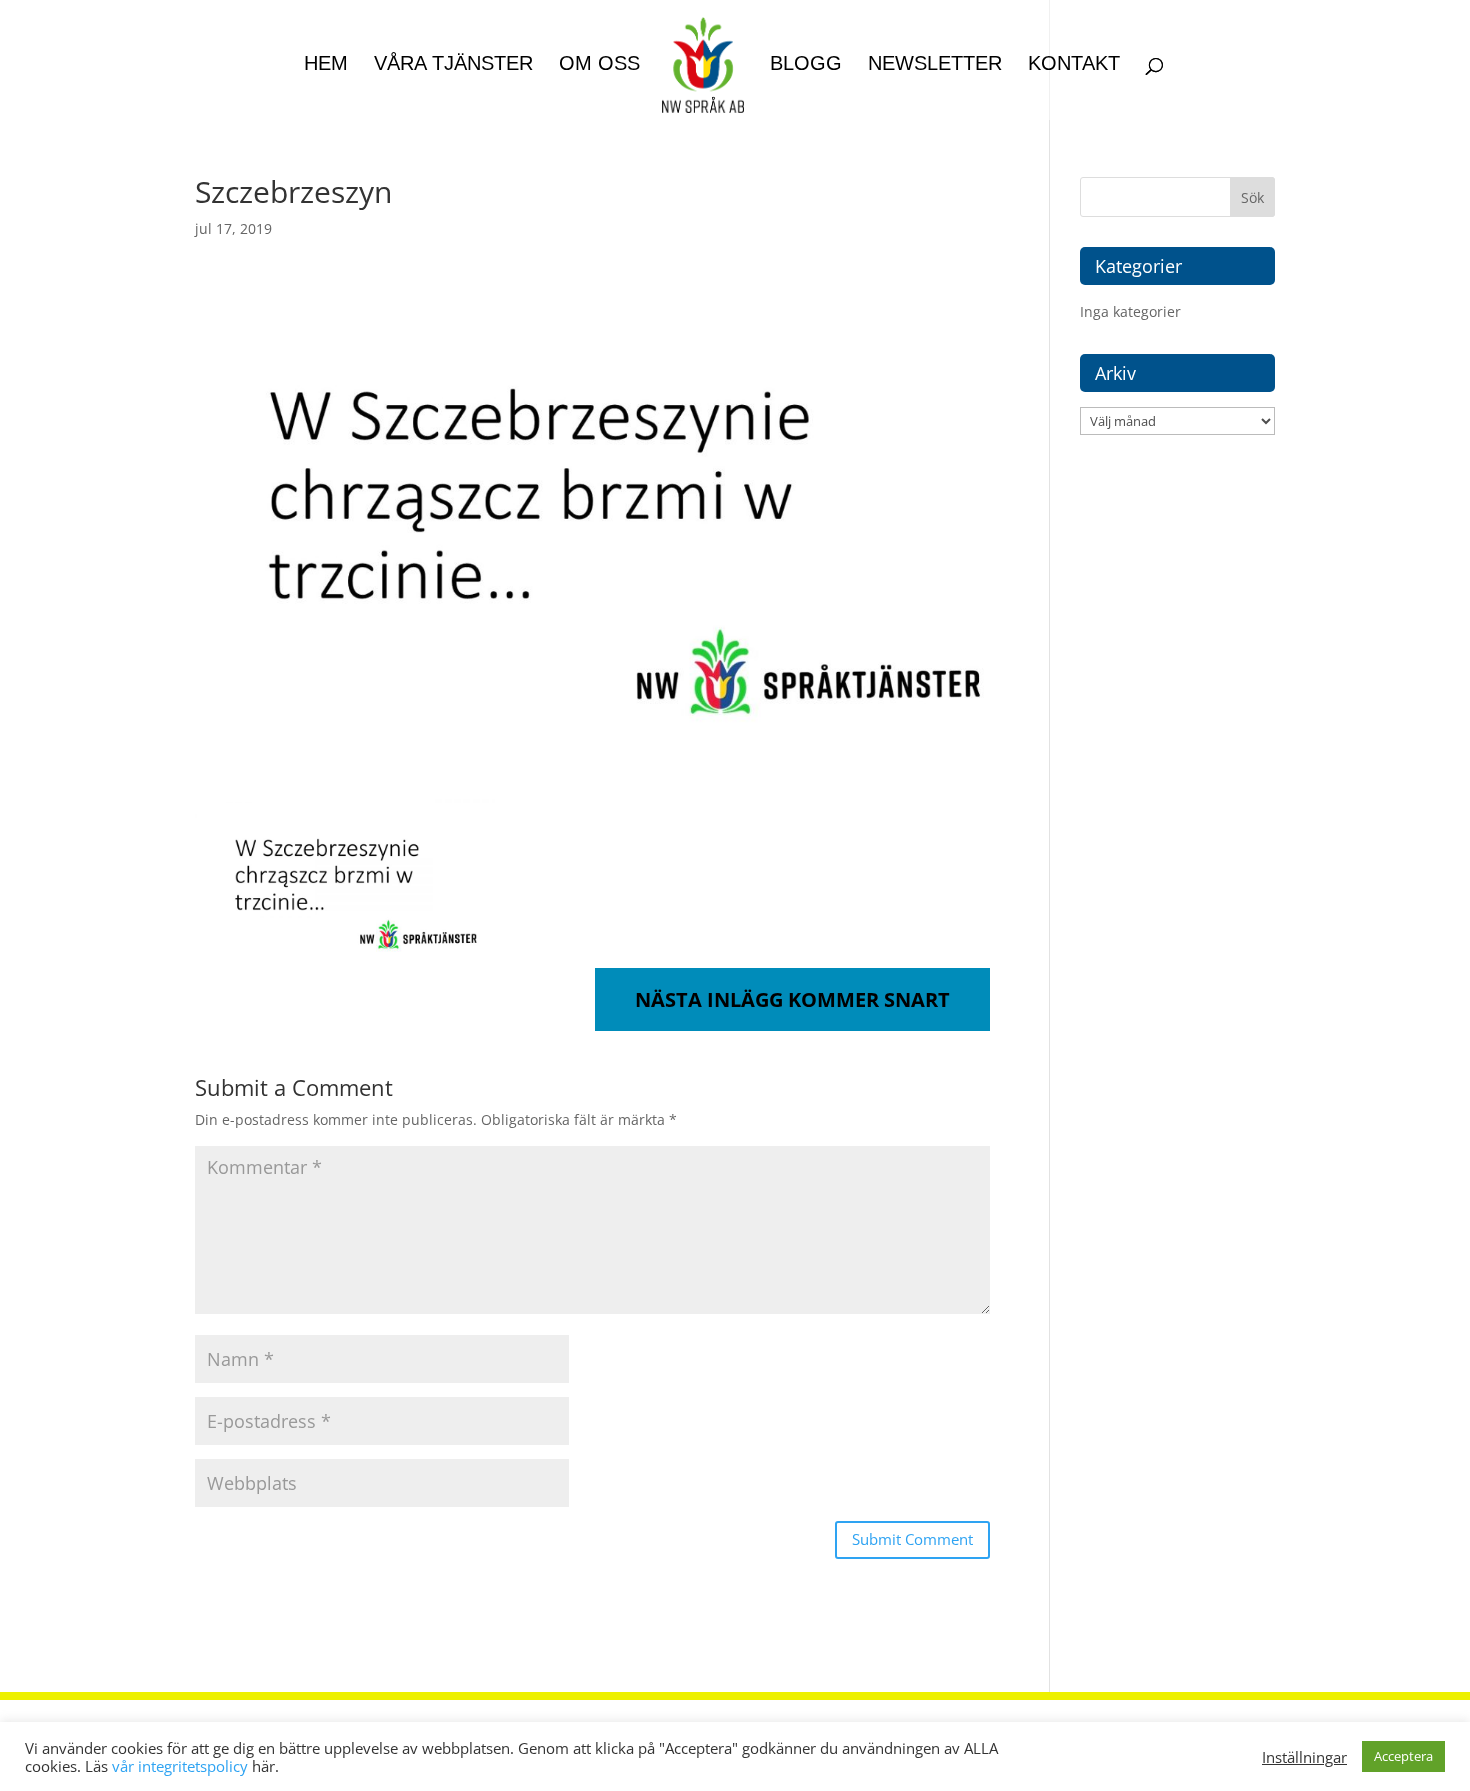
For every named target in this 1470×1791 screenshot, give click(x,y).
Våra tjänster (453, 65)
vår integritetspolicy (180, 1766)
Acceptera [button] (1403, 1756)
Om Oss (599, 65)
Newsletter (935, 65)
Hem (326, 65)
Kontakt (1074, 65)
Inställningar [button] (1304, 1757)
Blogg (806, 65)
